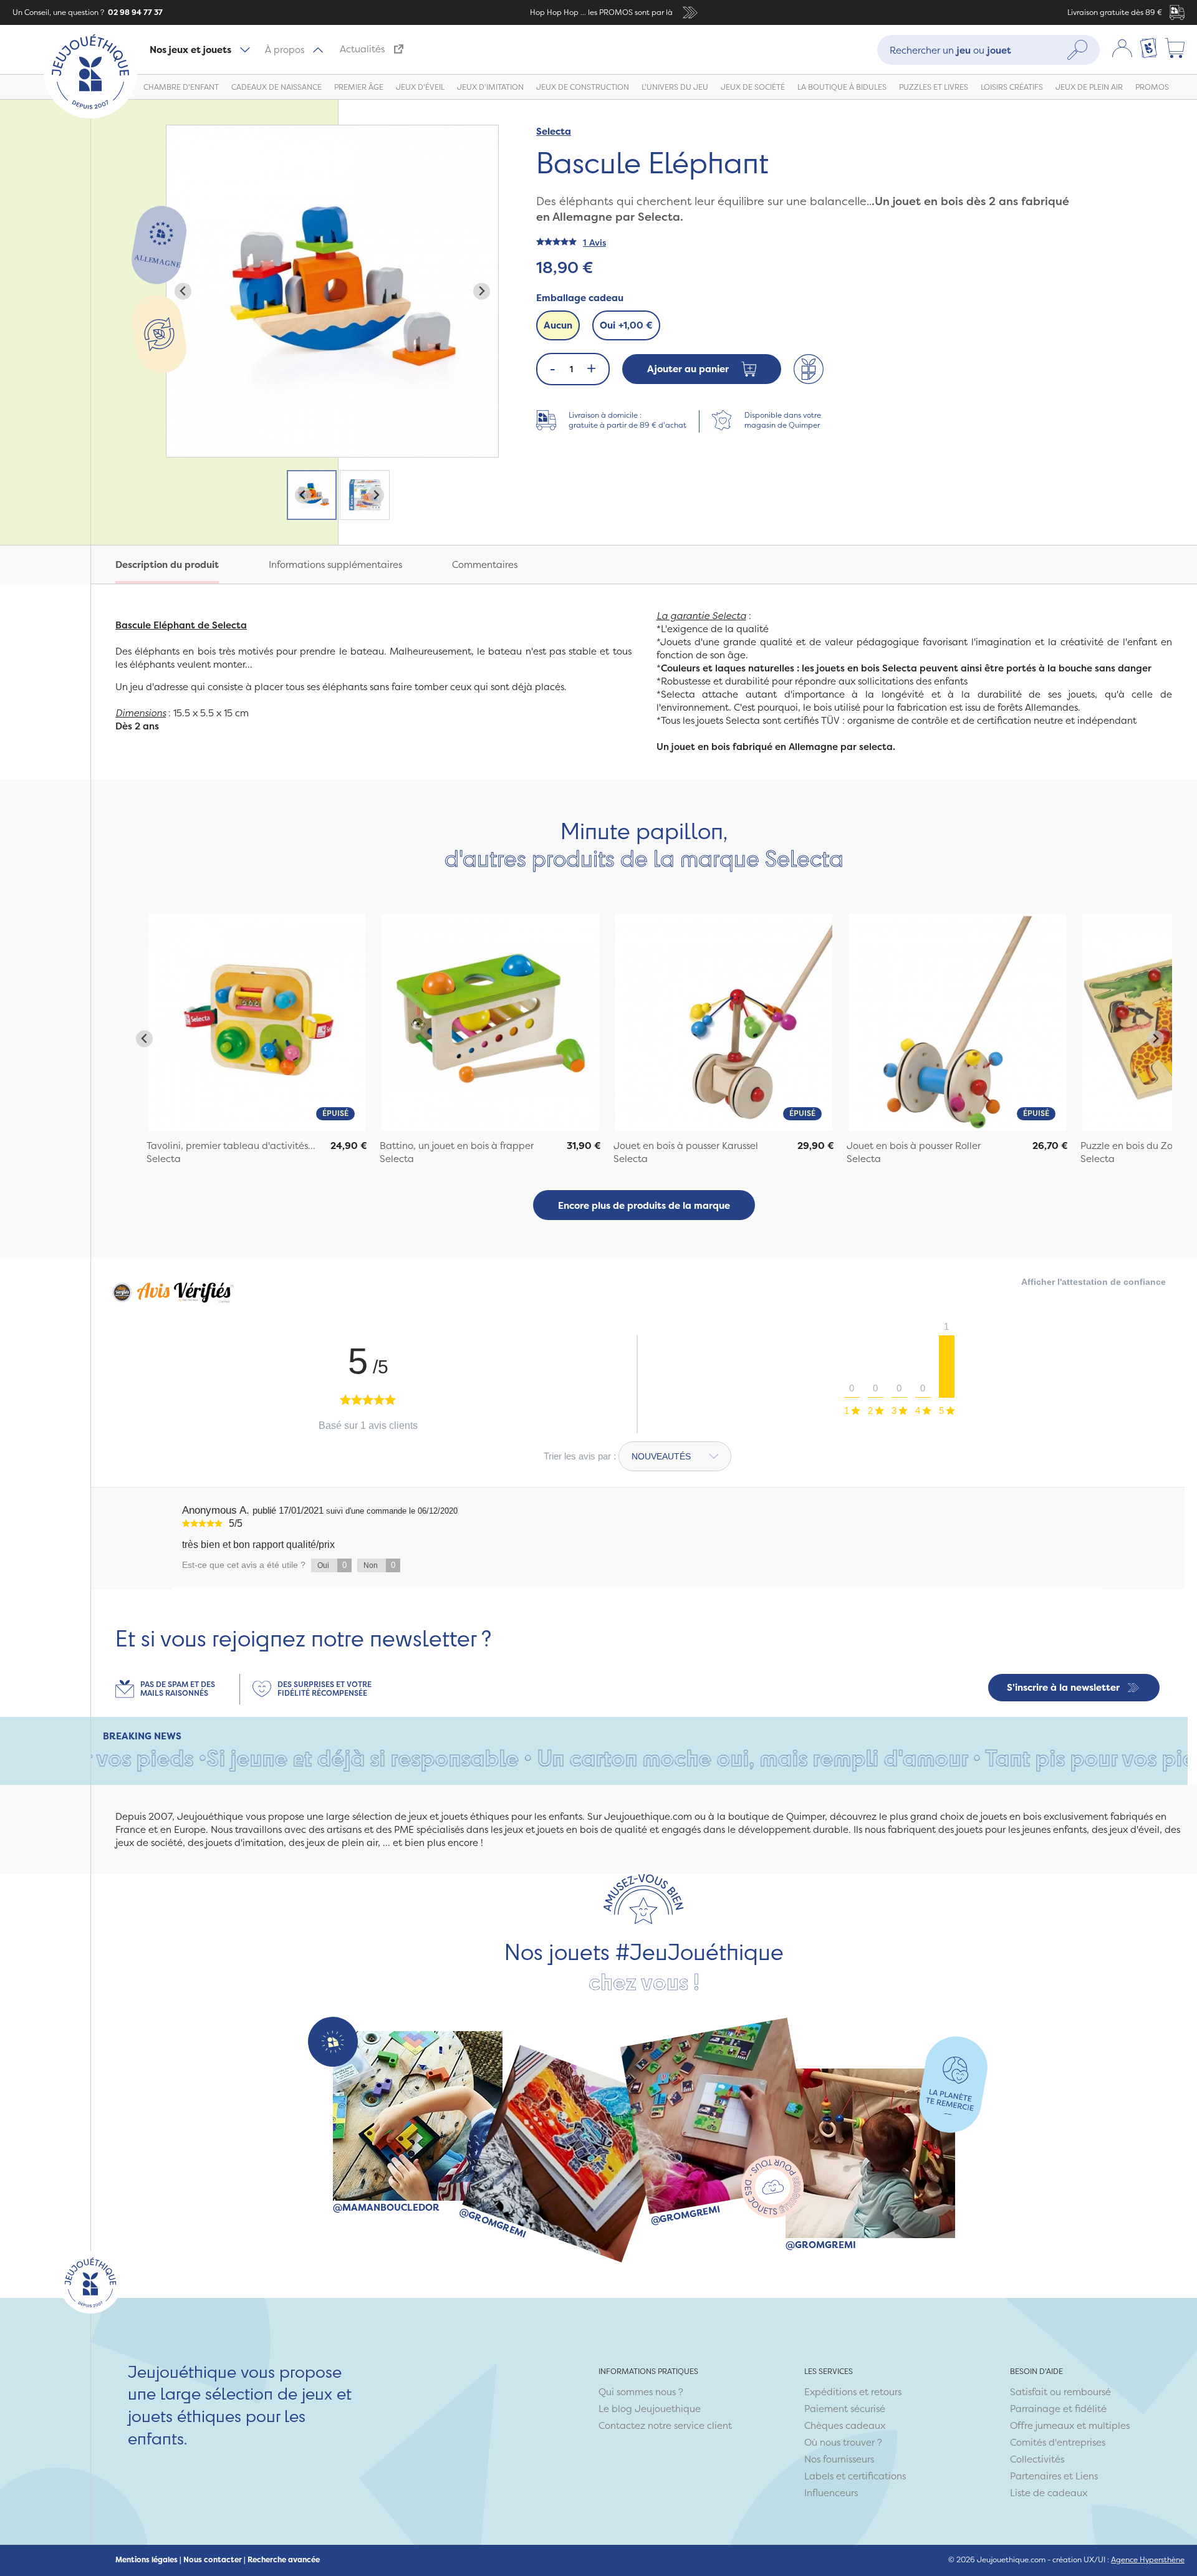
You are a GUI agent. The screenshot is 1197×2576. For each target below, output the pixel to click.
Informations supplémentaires (335, 565)
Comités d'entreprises (1058, 2442)
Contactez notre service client (665, 2425)
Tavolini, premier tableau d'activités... (231, 1146)
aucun (558, 325)
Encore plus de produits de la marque (644, 1205)
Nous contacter (213, 2560)
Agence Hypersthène (1148, 2559)
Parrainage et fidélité (1058, 2409)
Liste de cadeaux (1049, 2493)
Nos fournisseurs (839, 2459)
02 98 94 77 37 (134, 12)
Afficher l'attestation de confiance (1094, 1282)
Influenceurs (831, 2493)
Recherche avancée (284, 2560)
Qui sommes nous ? (641, 2392)
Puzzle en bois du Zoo (1129, 1146)
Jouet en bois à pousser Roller (914, 1146)
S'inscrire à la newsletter (1063, 1687)
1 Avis (594, 242)
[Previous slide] (183, 291)
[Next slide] (482, 291)
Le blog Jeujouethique (650, 2409)
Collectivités (1037, 2459)
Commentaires (485, 565)
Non (379, 1565)
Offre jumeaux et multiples (1070, 2425)
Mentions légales (147, 2560)
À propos (285, 50)
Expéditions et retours (853, 2392)
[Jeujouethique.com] (90, 115)
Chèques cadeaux (845, 2425)
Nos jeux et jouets (190, 50)
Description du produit (167, 565)
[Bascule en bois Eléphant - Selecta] (257, 1022)
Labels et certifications (855, 2476)
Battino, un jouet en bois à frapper (457, 1146)
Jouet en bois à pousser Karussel (686, 1146)
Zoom (180, 132)
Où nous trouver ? (843, 2442)
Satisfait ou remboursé (1060, 2392)
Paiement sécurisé (845, 2409)
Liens (1087, 2476)
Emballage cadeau (580, 298)
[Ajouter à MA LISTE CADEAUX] (809, 369)
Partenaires (1036, 2476)
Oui (626, 325)
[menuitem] (312, 495)
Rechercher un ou (950, 50)
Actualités (362, 49)
